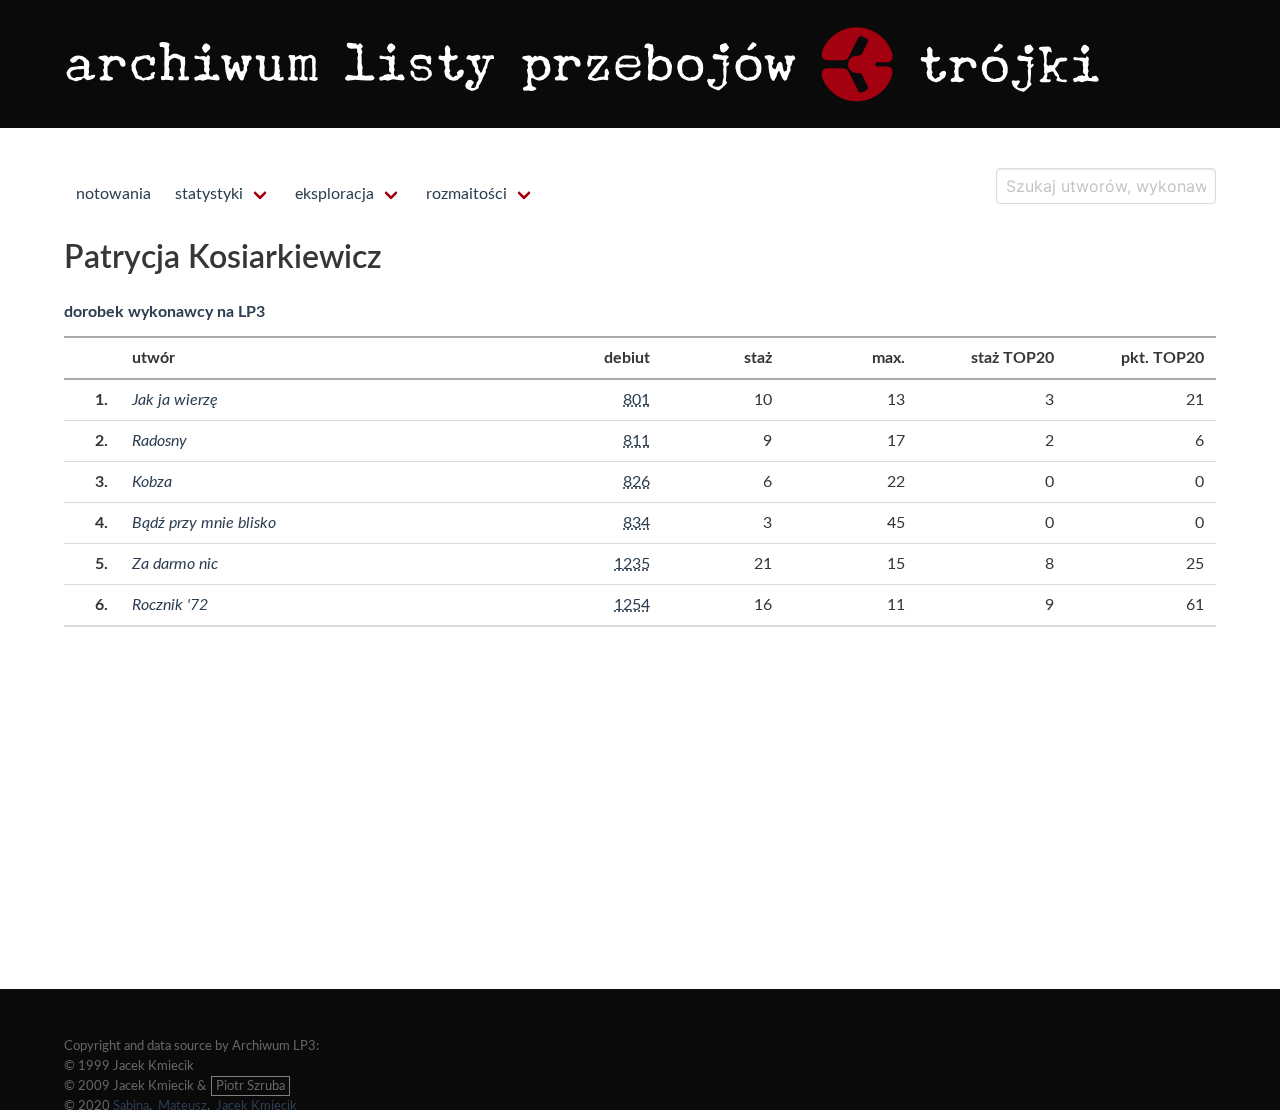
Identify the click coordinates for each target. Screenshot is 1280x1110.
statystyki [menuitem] (209, 194)
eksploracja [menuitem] (334, 194)
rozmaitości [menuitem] (466, 194)
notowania (113, 194)
